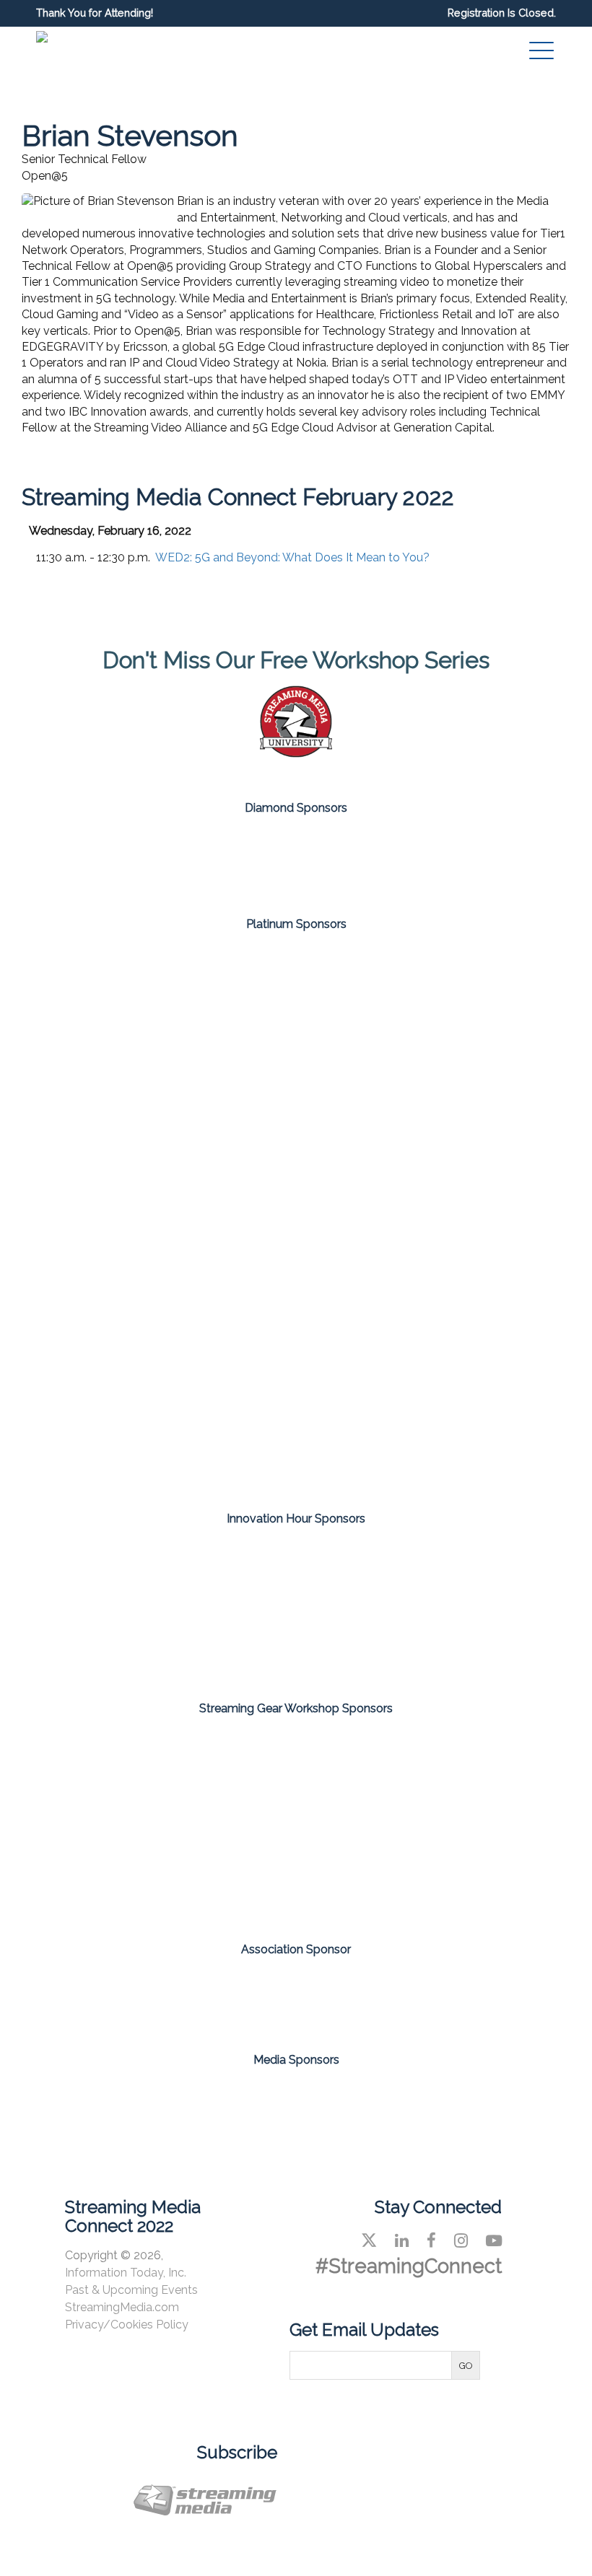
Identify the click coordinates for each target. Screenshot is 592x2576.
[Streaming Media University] (296, 754)
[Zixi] (465, 1436)
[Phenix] (296, 1326)
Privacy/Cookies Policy (127, 2325)
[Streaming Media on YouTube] (494, 2240)
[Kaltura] (465, 1107)
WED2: (292, 557)
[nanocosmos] (465, 1217)
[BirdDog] (212, 861)
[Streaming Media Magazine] (185, 2103)
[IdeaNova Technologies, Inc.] (296, 1572)
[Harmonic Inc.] (380, 861)
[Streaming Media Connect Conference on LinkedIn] (402, 2240)
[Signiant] (465, 1326)
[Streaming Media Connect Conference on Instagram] (461, 2240)
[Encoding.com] (127, 1572)
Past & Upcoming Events (131, 2290)
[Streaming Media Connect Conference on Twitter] (369, 2240)
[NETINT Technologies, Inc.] (127, 1326)
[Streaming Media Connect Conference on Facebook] (431, 2240)
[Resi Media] (465, 1775)
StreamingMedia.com (122, 2307)
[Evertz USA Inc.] (127, 1775)
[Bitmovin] (465, 997)
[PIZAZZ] (212, 1644)
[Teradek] (296, 1873)
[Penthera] (465, 1572)
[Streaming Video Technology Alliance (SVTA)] (296, 1994)
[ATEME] (296, 997)
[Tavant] (127, 1436)
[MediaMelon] (127, 1217)
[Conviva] (296, 1107)
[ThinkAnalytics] (380, 1644)
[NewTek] (296, 1775)
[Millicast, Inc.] (296, 1217)
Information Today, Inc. (126, 2273)
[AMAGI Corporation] (127, 997)
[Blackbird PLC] (127, 1107)
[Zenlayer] (296, 1436)
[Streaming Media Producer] (407, 2103)
